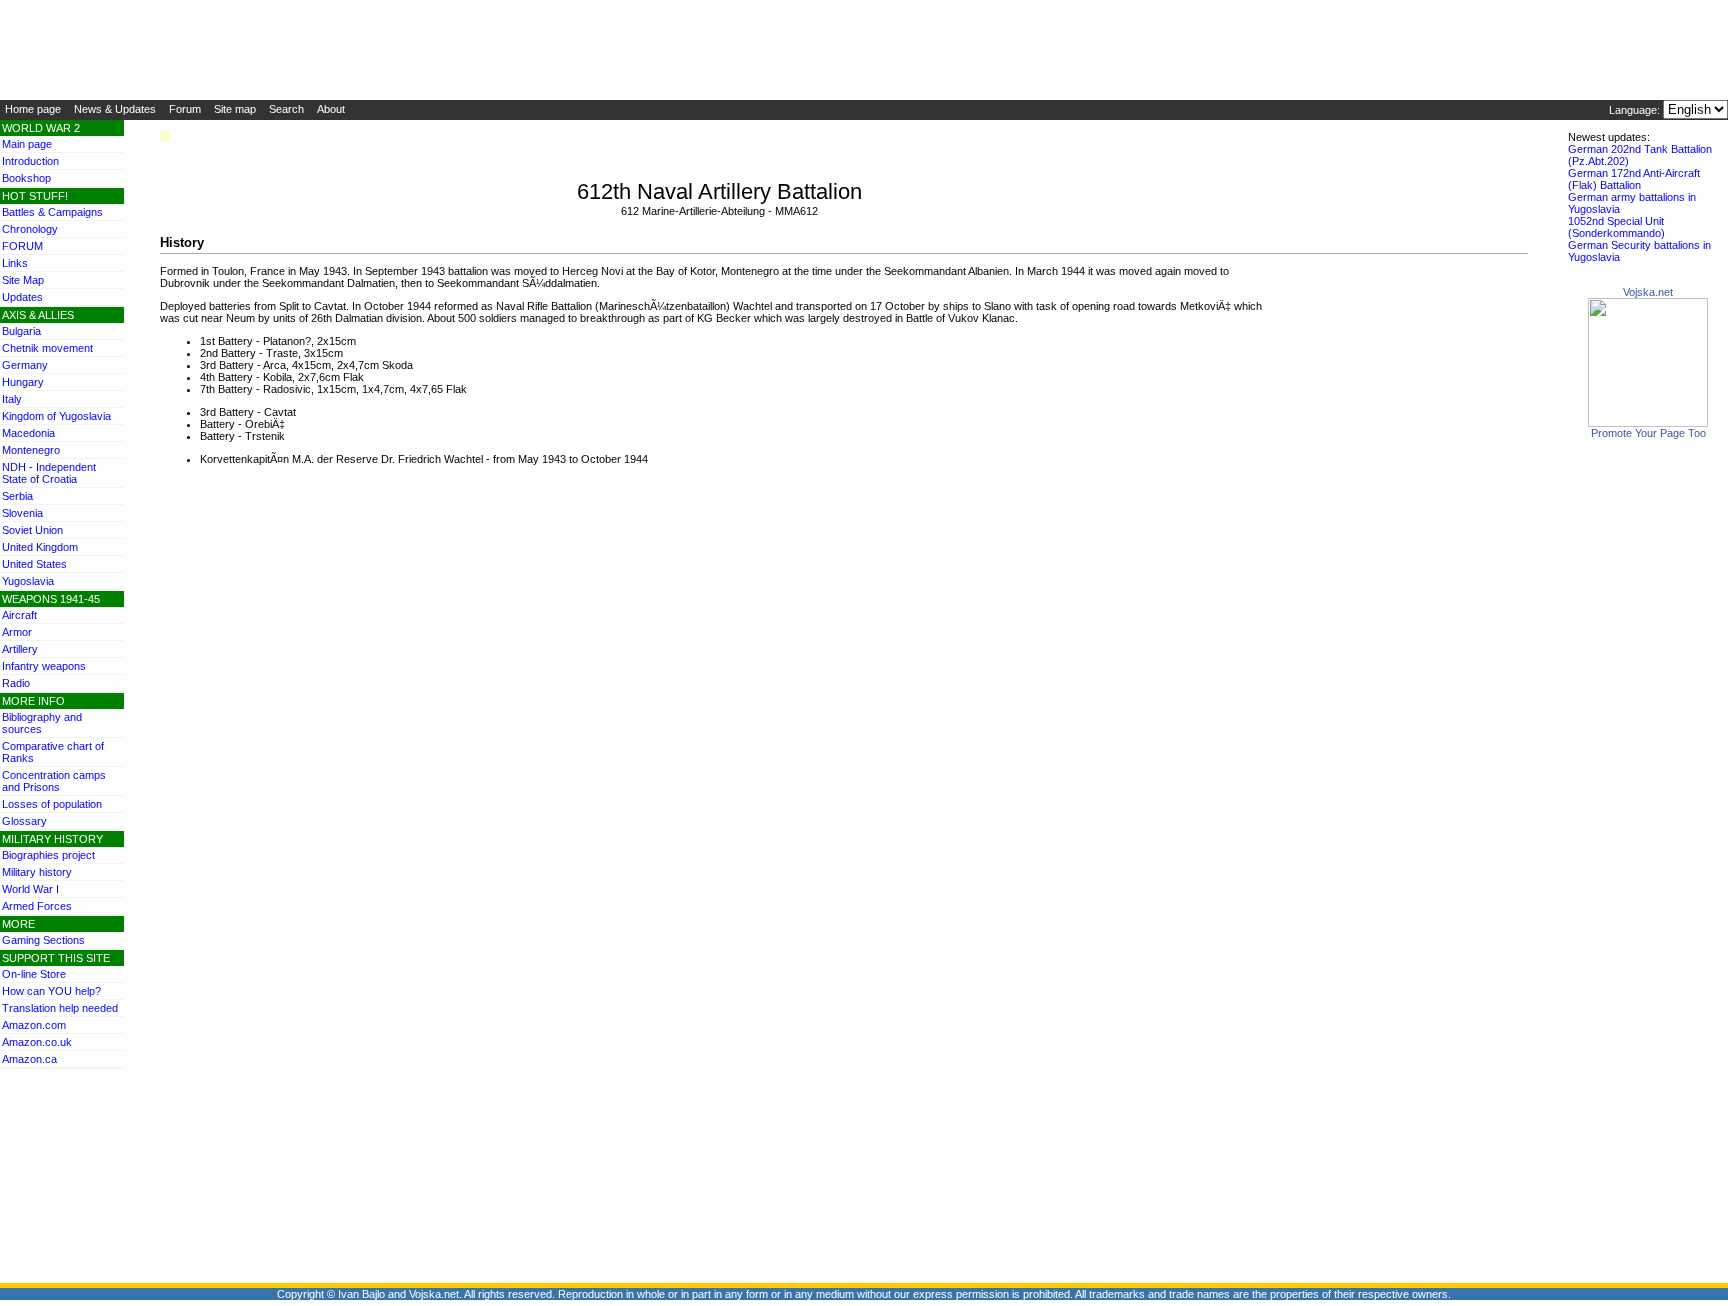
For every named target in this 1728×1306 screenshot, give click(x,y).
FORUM (22, 246)
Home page (33, 109)
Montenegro (31, 450)
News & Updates (115, 109)
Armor (17, 632)
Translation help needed (60, 1008)
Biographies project (48, 855)
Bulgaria (21, 331)
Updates (22, 297)
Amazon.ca (29, 1059)
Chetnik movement (47, 348)
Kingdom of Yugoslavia (56, 416)
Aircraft (19, 615)
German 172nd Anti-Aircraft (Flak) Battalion (1634, 179)
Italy (12, 399)
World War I (30, 889)
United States (34, 564)
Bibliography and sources (42, 723)
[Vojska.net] (1648, 423)
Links (15, 263)
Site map (235, 109)
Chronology (30, 229)
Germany (25, 365)
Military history (37, 872)
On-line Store (34, 974)
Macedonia (28, 433)
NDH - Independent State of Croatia (49, 473)
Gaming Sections (43, 940)
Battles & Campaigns (52, 212)
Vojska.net (1648, 292)
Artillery (20, 649)
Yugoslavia (28, 581)
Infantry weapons (44, 666)
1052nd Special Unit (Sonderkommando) (1616, 227)
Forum (185, 109)
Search (286, 109)
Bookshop (26, 178)
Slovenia (22, 513)
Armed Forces (37, 906)
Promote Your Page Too (1648, 433)
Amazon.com (34, 1025)
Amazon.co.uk (37, 1042)
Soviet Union (32, 530)
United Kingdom (40, 547)
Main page (27, 144)
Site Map (23, 280)
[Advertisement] (60, 1114)
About (331, 109)
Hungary (23, 382)
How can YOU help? (51, 991)
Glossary (24, 821)
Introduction (30, 161)
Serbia (17, 496)
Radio (16, 683)
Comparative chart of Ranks (53, 752)
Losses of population (52, 804)
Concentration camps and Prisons (54, 781)
